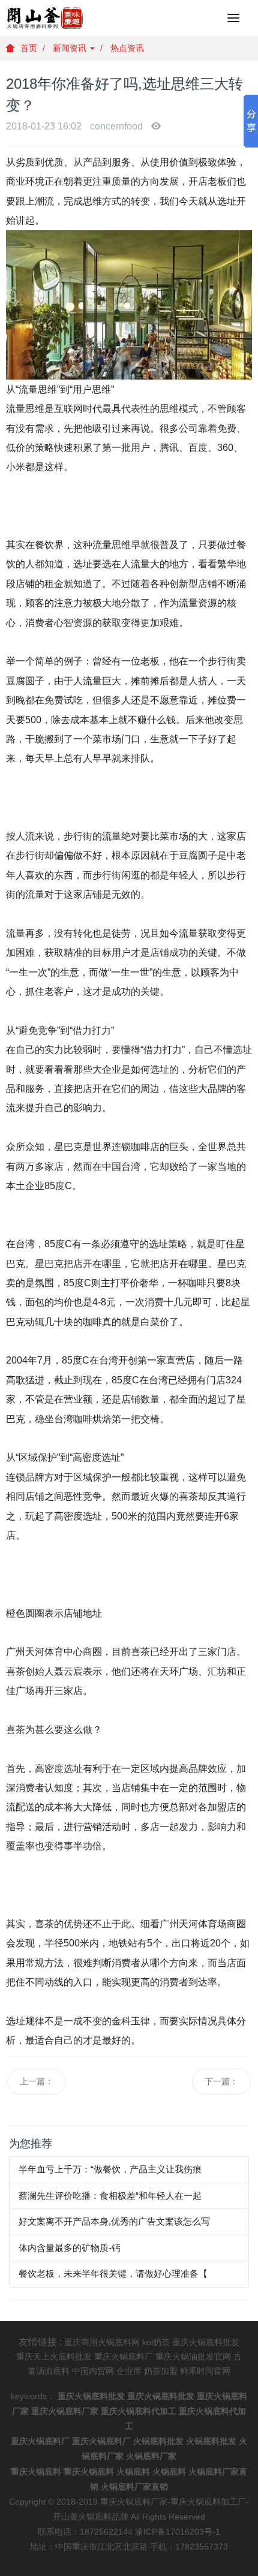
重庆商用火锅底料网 (102, 2342)
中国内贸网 (93, 2371)
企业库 (129, 2371)
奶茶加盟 (161, 2371)
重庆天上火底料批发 (54, 2357)
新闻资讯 (71, 48)
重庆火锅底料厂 (124, 2357)
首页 (29, 48)
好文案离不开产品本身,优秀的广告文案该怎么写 (114, 2221)
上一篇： (37, 2081)
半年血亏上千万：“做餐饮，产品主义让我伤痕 (110, 2169)
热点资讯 (127, 48)
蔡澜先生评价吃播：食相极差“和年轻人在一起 (110, 2196)
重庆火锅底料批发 (206, 2342)
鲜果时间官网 (205, 2371)
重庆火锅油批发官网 (193, 2357)
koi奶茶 (156, 2342)
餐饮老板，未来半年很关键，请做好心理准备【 (113, 2273)
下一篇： (221, 2081)
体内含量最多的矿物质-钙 (70, 2248)
